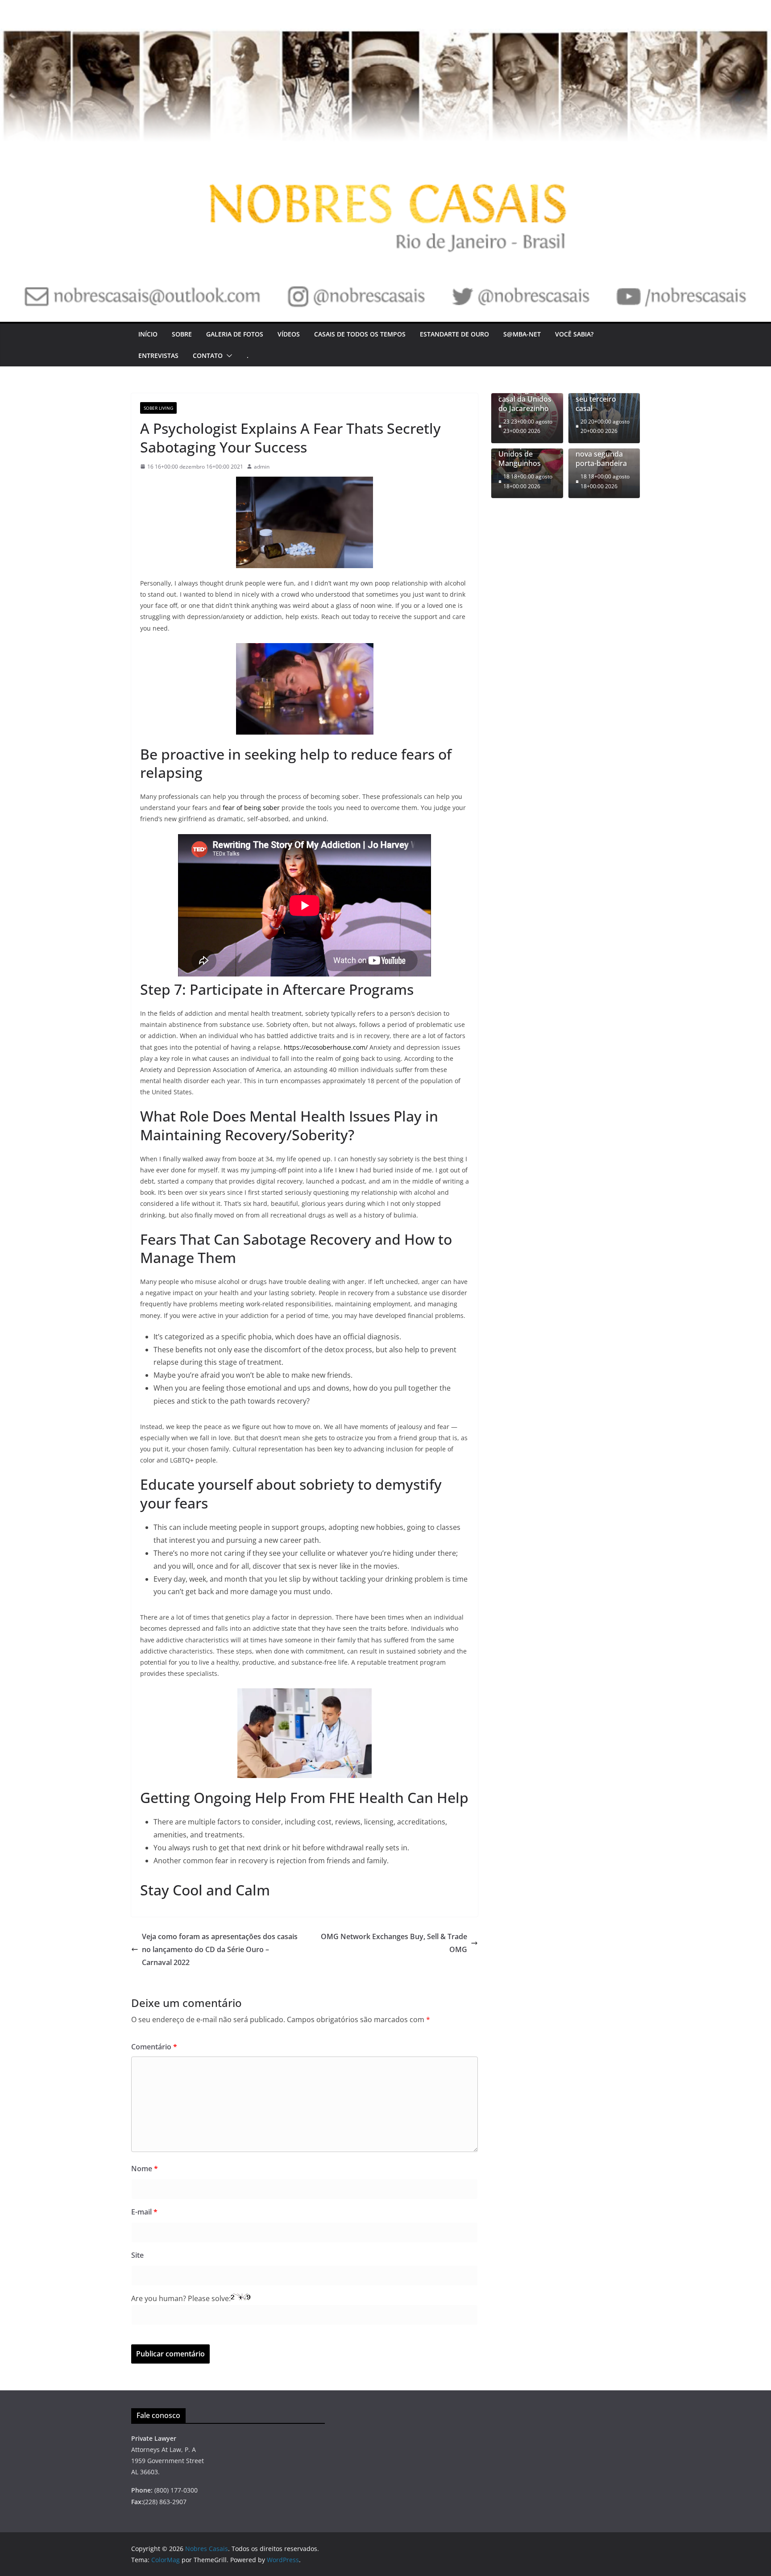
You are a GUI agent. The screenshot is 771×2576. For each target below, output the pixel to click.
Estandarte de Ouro (454, 334)
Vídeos (289, 334)
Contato (208, 355)
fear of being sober (251, 808)
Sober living (158, 408)
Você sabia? (574, 334)
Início (148, 334)
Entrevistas (158, 355)
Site (137, 2255)
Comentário (154, 2047)
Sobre (182, 334)
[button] (228, 356)
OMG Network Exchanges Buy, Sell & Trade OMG (394, 1943)
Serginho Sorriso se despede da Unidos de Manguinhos (527, 450)
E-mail (144, 2212)
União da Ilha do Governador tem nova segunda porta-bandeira (604, 450)
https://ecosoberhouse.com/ (326, 1047)
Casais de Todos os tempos (360, 334)
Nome (145, 2169)
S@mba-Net (522, 334)
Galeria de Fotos (235, 334)
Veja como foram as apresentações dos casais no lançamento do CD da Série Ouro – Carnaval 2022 (220, 1949)
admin (262, 467)
